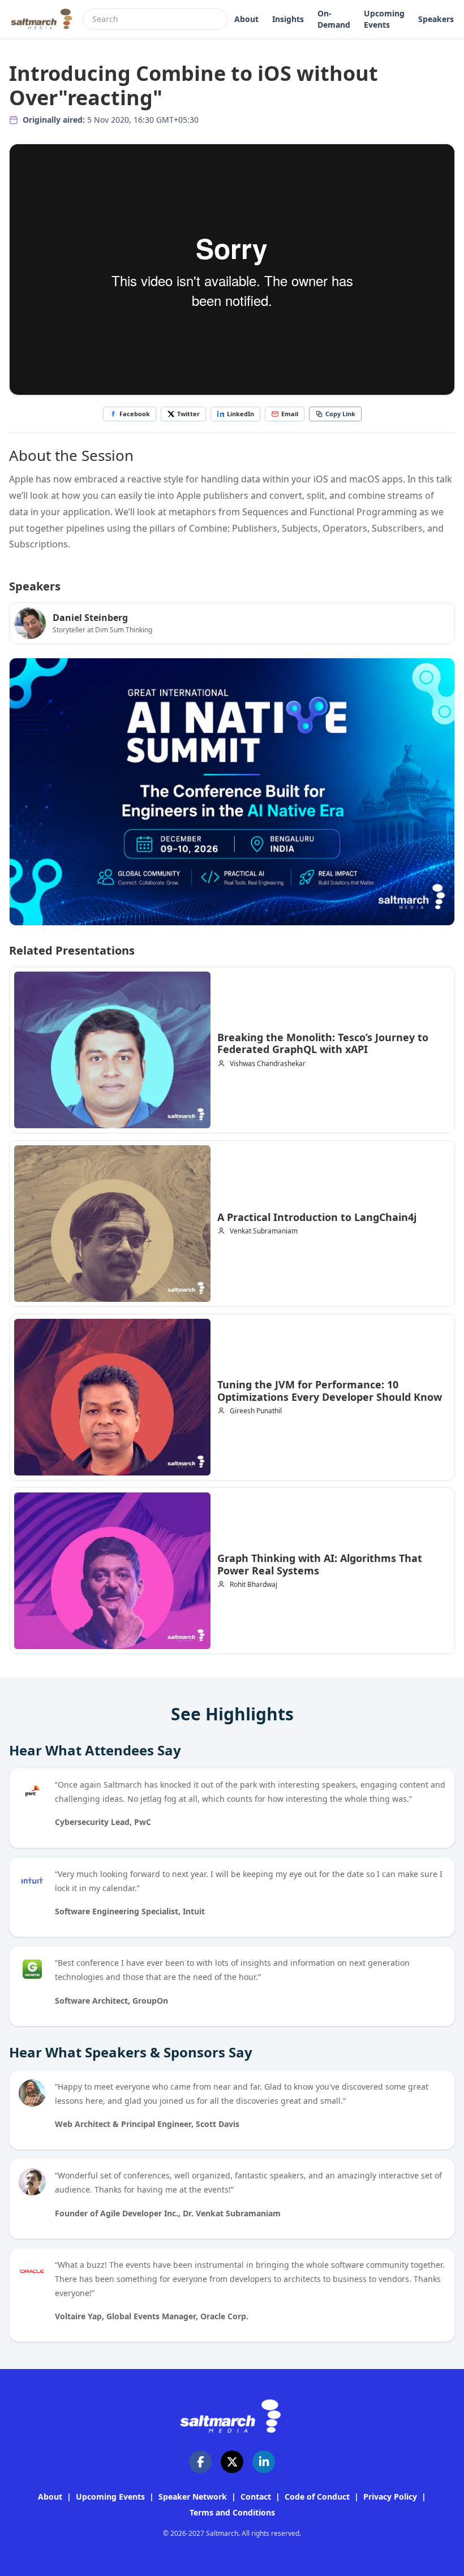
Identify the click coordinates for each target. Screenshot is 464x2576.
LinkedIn (240, 414)
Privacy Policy (390, 2497)
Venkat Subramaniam (264, 1231)
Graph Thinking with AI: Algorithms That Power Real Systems (320, 1564)
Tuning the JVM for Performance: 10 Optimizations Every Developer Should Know (330, 1391)
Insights (288, 19)
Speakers (436, 19)
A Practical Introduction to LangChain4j (317, 1217)
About (246, 19)
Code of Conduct (317, 2497)
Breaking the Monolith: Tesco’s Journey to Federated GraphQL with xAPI (323, 1043)
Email (290, 414)
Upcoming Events (384, 19)
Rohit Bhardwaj (254, 1585)
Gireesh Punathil (256, 1411)
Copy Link (340, 414)
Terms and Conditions (232, 2512)
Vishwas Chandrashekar (268, 1064)
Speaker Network (193, 2497)
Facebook (135, 414)
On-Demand (334, 19)
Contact (256, 2497)
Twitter (188, 414)
